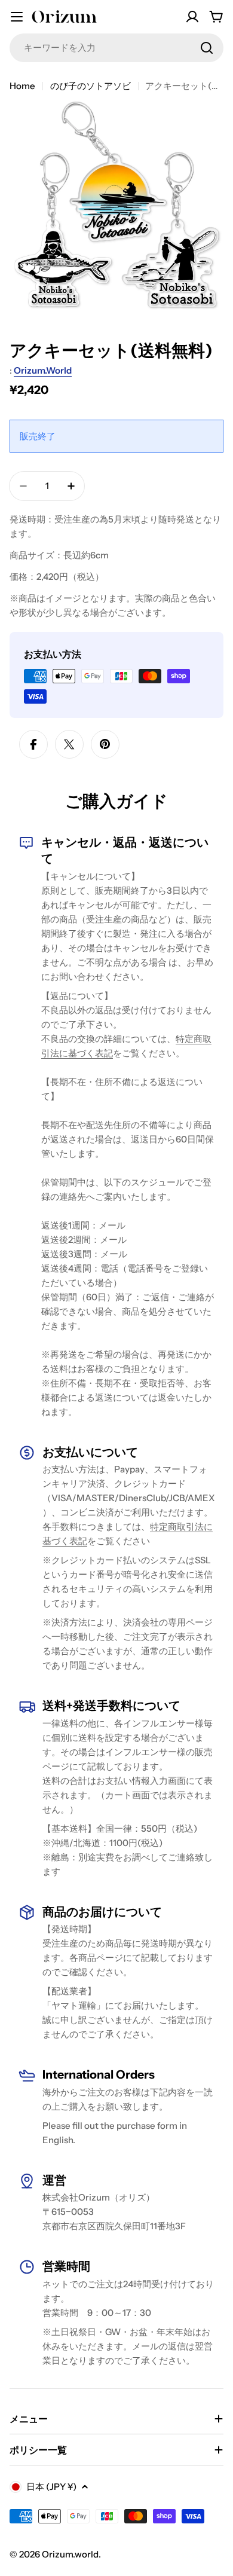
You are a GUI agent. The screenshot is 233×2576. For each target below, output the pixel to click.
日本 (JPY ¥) (51, 2487)
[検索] (207, 48)
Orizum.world (43, 370)
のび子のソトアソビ (91, 86)
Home (22, 86)
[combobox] (116, 48)
